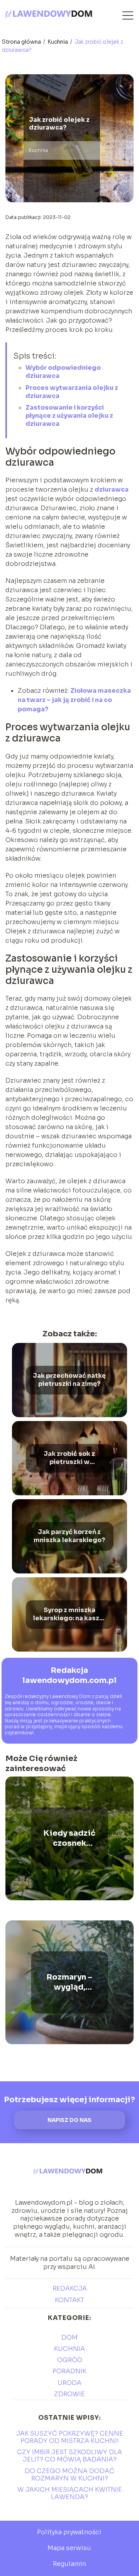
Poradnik (69, 2371)
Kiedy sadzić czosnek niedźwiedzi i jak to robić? (69, 1838)
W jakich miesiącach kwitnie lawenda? (70, 2493)
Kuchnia (58, 42)
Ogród (70, 2360)
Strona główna (22, 42)
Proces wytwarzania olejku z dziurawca (72, 392)
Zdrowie (69, 2394)
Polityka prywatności (69, 2532)
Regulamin (69, 2564)
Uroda (69, 2383)
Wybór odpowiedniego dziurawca (63, 372)
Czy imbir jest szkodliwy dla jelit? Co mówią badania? (69, 2456)
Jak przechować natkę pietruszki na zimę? (69, 1380)
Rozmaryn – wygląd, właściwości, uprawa (69, 1982)
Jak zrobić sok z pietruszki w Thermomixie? (69, 1459)
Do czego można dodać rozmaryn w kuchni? (69, 2475)
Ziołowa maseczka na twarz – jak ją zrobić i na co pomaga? (74, 700)
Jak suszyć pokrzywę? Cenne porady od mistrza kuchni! (70, 2437)
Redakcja (70, 2288)
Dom (69, 2338)
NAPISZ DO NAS (69, 2120)
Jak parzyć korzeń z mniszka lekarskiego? (69, 1537)
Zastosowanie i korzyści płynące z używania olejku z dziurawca (69, 416)
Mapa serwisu (69, 2548)
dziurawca (112, 489)
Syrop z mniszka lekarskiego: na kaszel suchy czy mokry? (69, 1615)
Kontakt (69, 2300)
